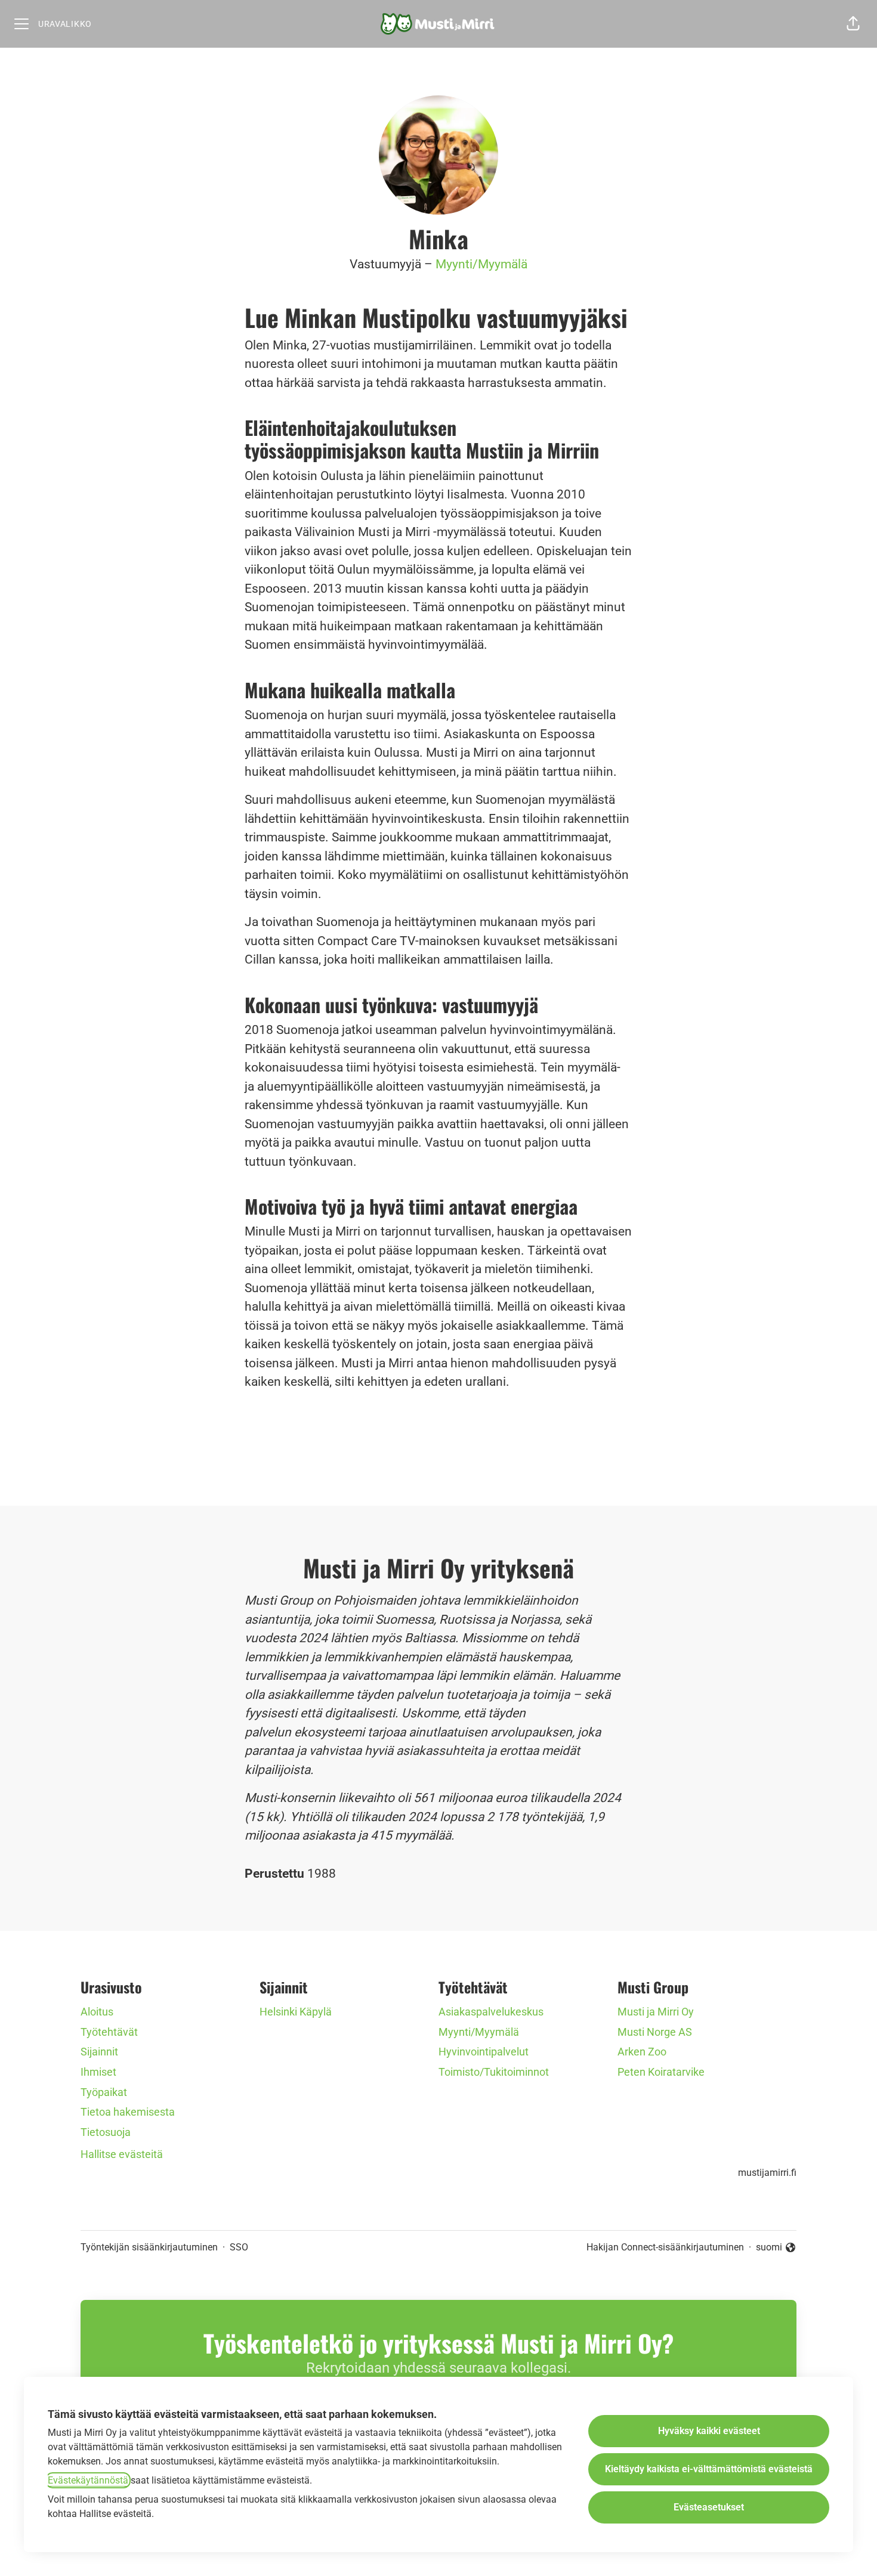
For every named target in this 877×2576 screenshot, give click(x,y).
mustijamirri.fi (767, 2173)
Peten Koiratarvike (661, 2072)
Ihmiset (98, 2072)
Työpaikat (104, 2092)
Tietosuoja (106, 2132)
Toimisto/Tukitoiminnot (494, 2072)
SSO (239, 2247)
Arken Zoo (642, 2052)
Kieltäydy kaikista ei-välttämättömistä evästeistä (709, 2469)
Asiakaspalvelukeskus (491, 2012)
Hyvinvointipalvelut (484, 2052)
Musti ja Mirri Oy (656, 2012)
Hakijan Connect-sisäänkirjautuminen (665, 2247)
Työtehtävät (109, 2032)
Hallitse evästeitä (122, 2154)
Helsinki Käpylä (296, 2012)
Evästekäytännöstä (88, 2480)
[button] (853, 24)
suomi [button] (776, 2248)
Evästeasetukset (709, 2507)
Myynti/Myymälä (481, 264)
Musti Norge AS (655, 2032)
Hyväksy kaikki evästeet (709, 2431)
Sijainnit (99, 2052)
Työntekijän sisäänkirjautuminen (149, 2247)
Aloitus (97, 2012)
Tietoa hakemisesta (128, 2112)
